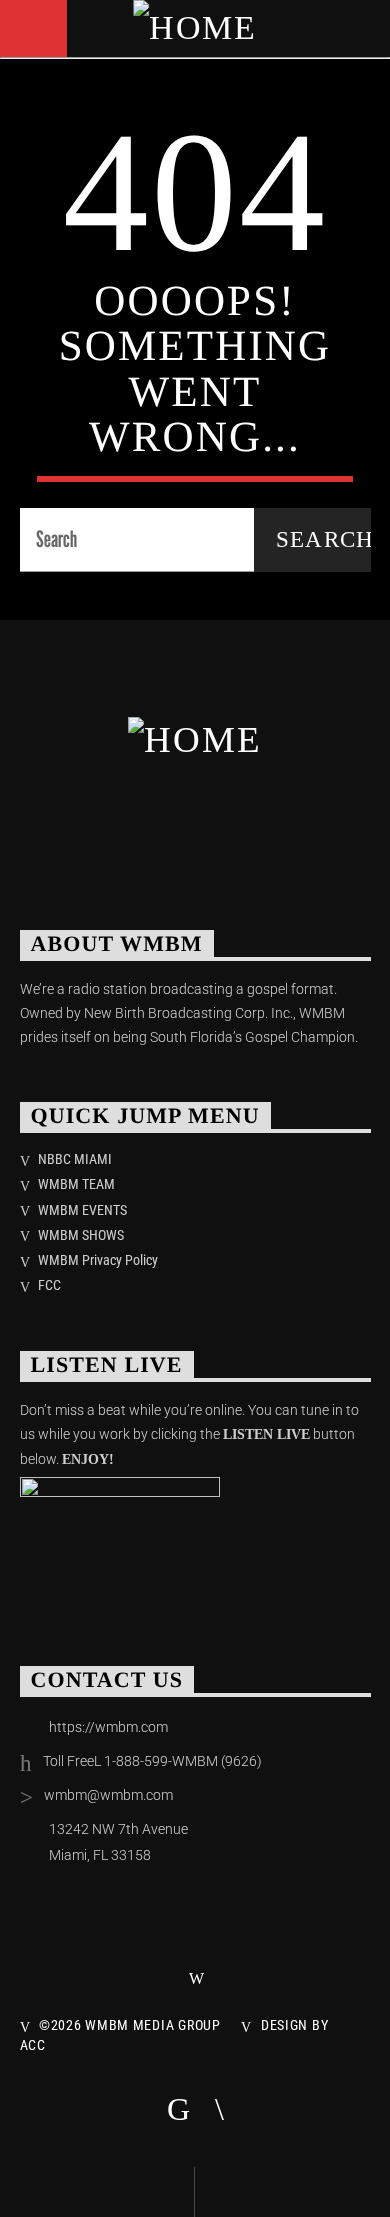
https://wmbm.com (108, 1727)
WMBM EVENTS (82, 1210)
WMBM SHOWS (81, 1235)
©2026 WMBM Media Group (130, 2025)
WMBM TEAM (76, 1184)
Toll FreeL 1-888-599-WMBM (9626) (152, 1761)
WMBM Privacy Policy (98, 1260)
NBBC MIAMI (75, 1159)
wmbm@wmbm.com (108, 1795)
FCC (49, 1285)
